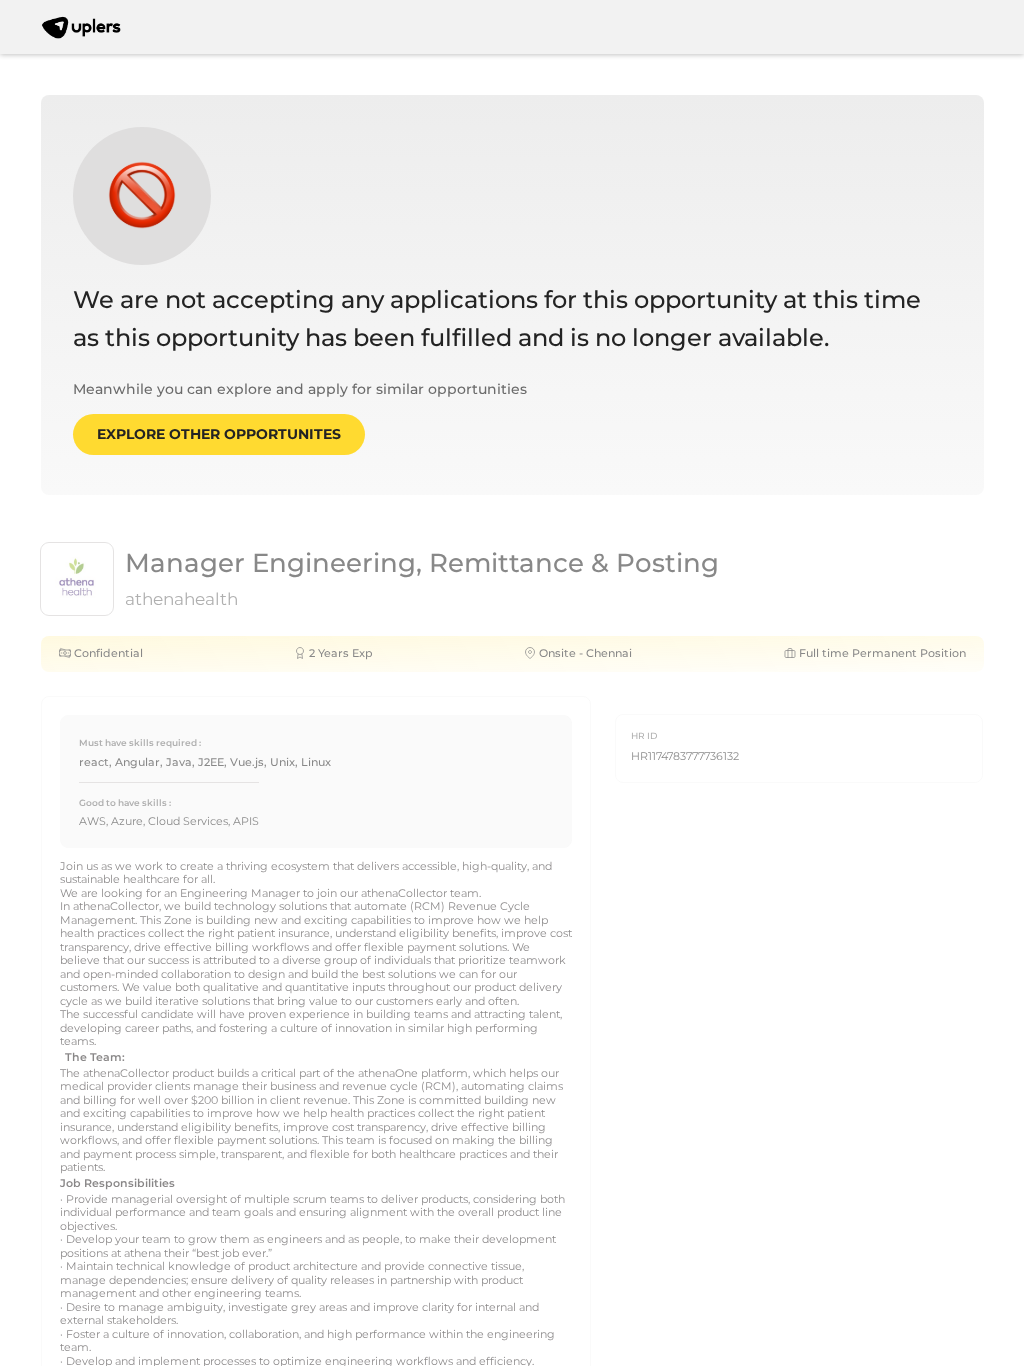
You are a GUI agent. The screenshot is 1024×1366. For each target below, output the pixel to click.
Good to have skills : (125, 802)
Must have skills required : (140, 742)
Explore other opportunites (219, 434)
